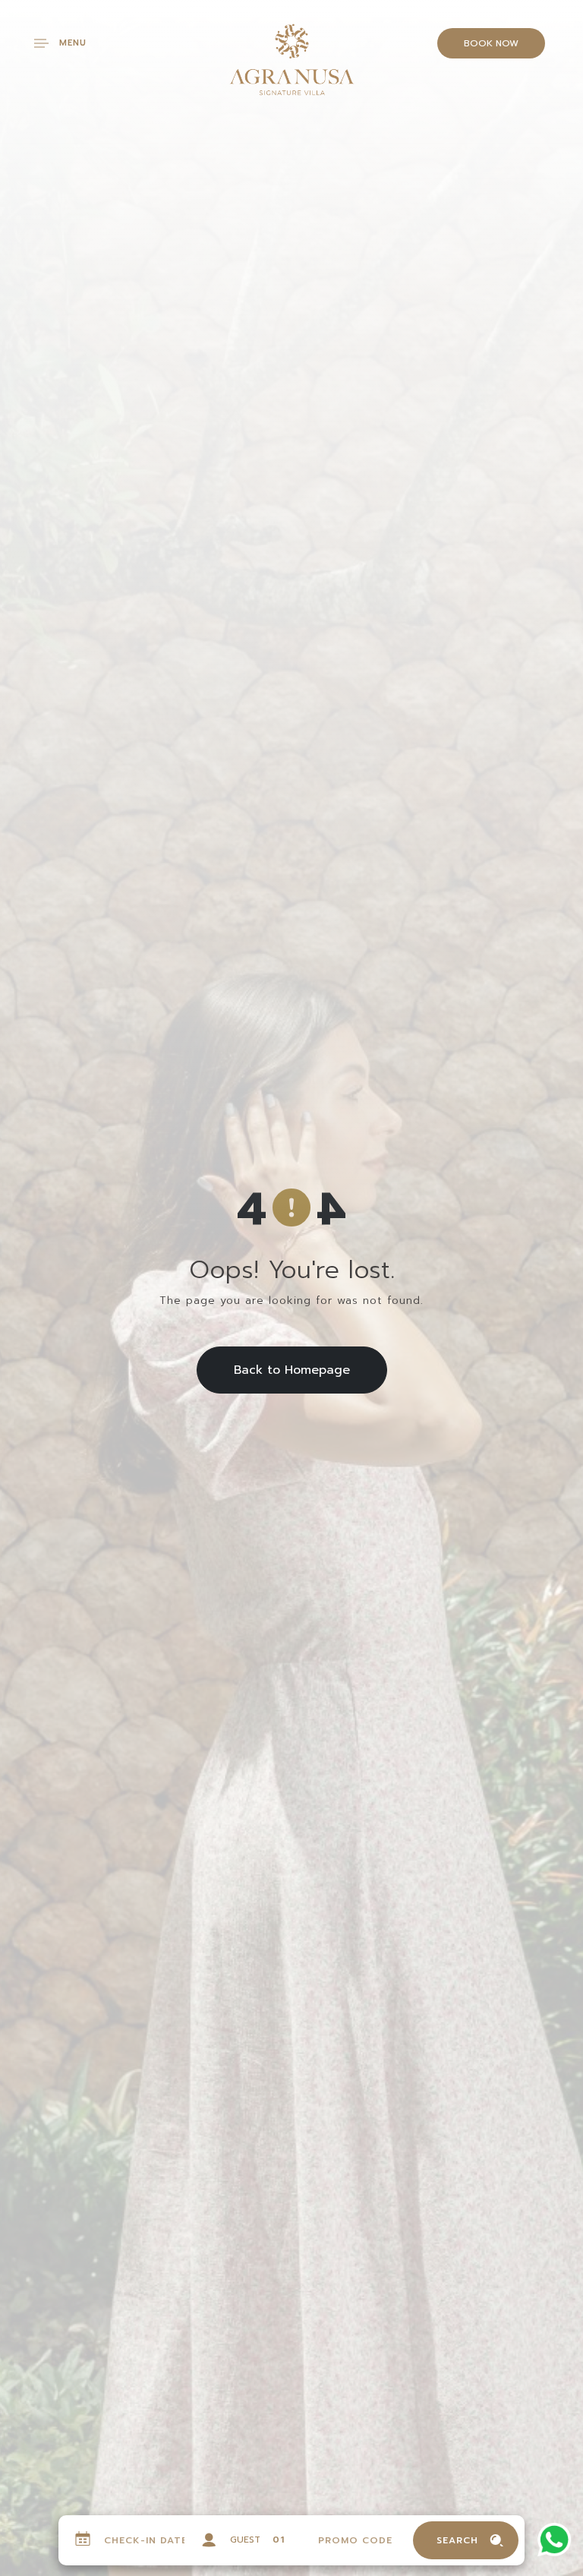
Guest (245, 2540)
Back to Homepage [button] (292, 1370)
